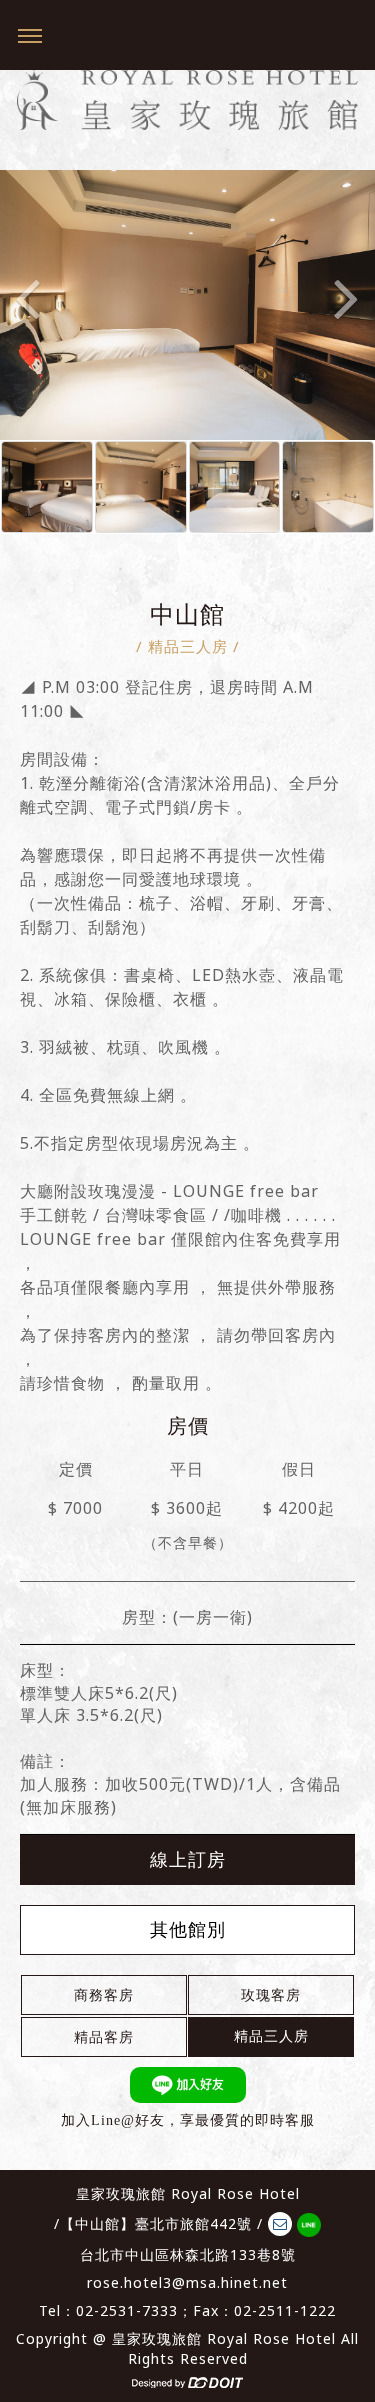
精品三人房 (271, 2035)
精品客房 (104, 2036)
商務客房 (104, 1994)
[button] (28, 261)
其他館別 (188, 1929)
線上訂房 (188, 1859)
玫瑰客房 (271, 1994)
